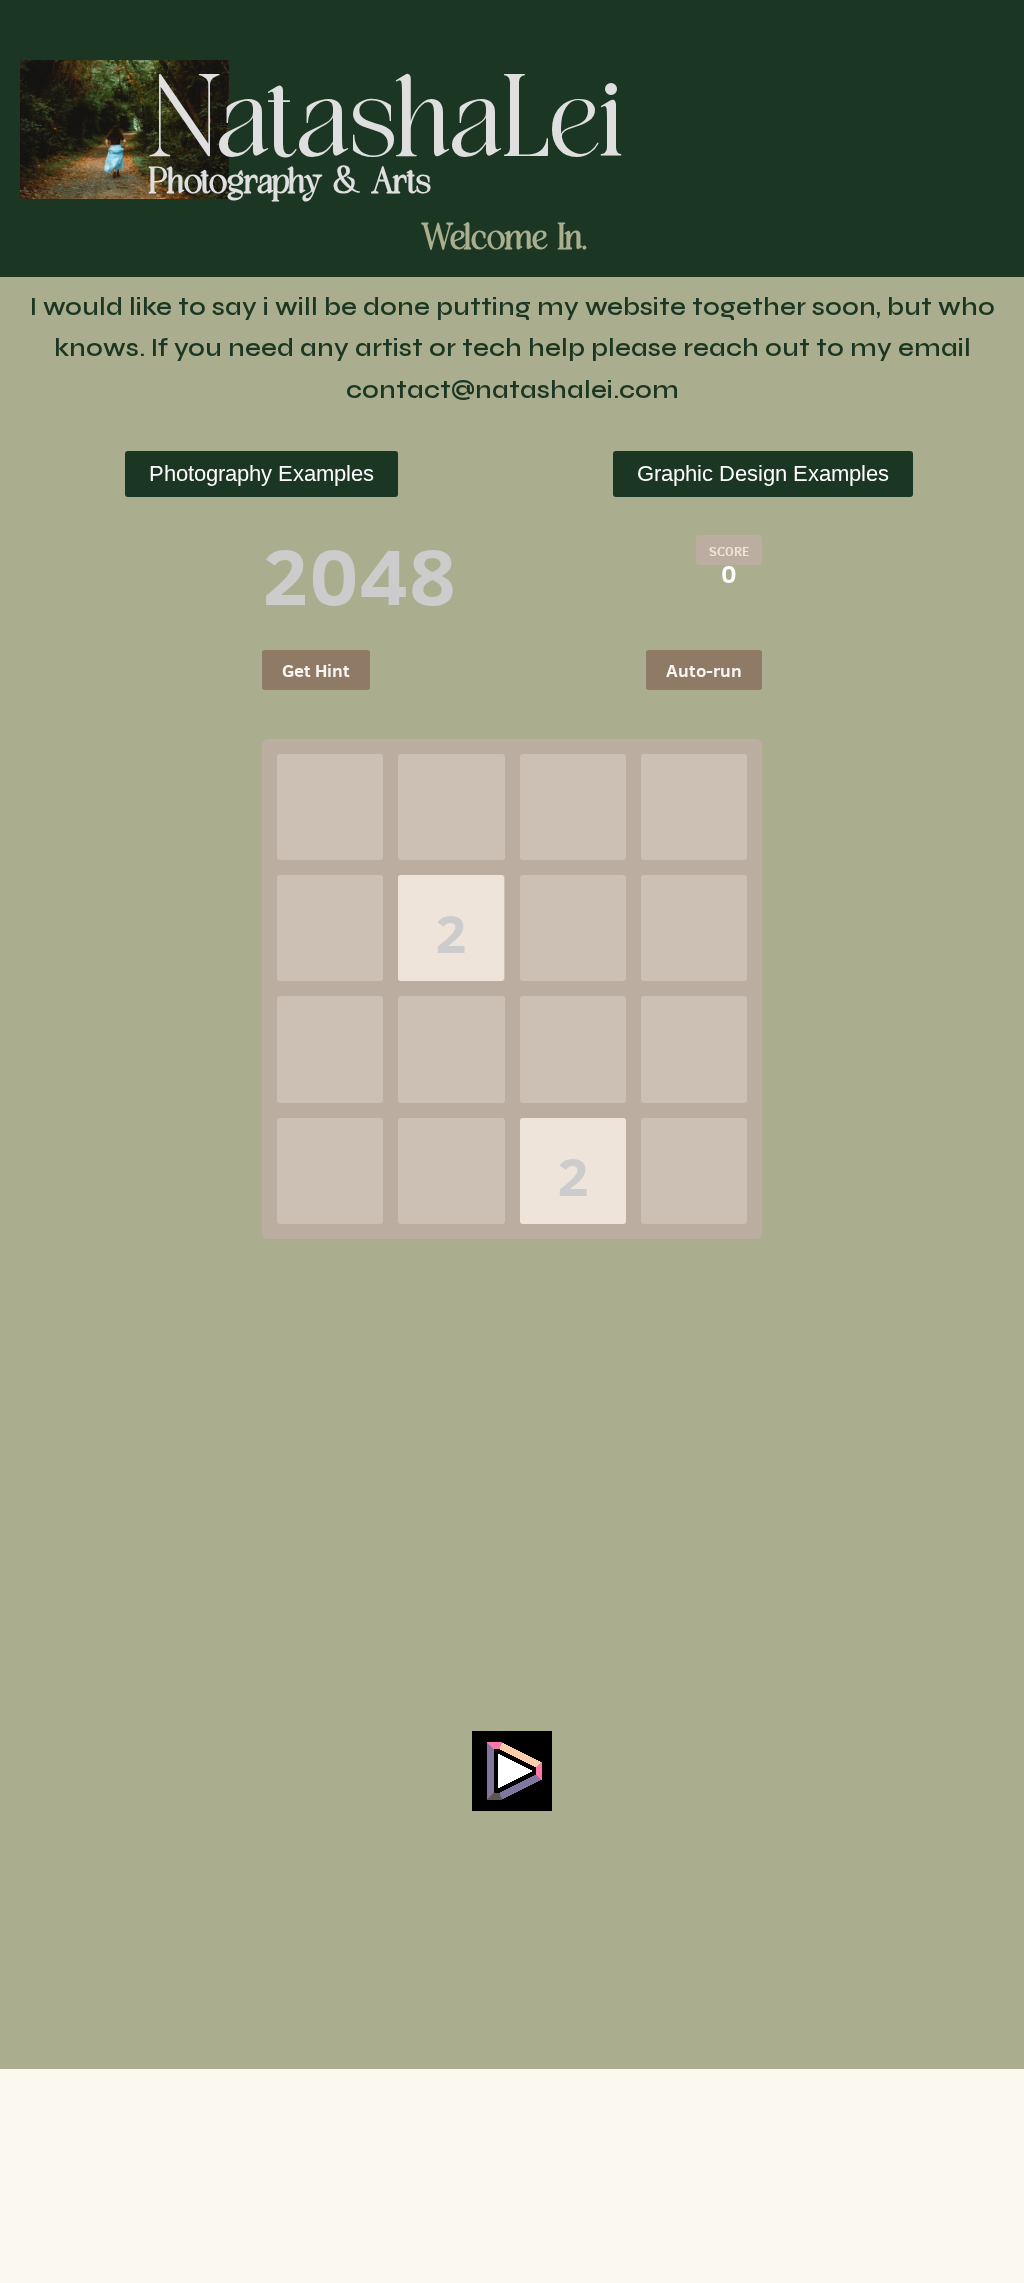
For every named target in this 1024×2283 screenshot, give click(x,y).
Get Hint (316, 670)
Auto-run (704, 670)
